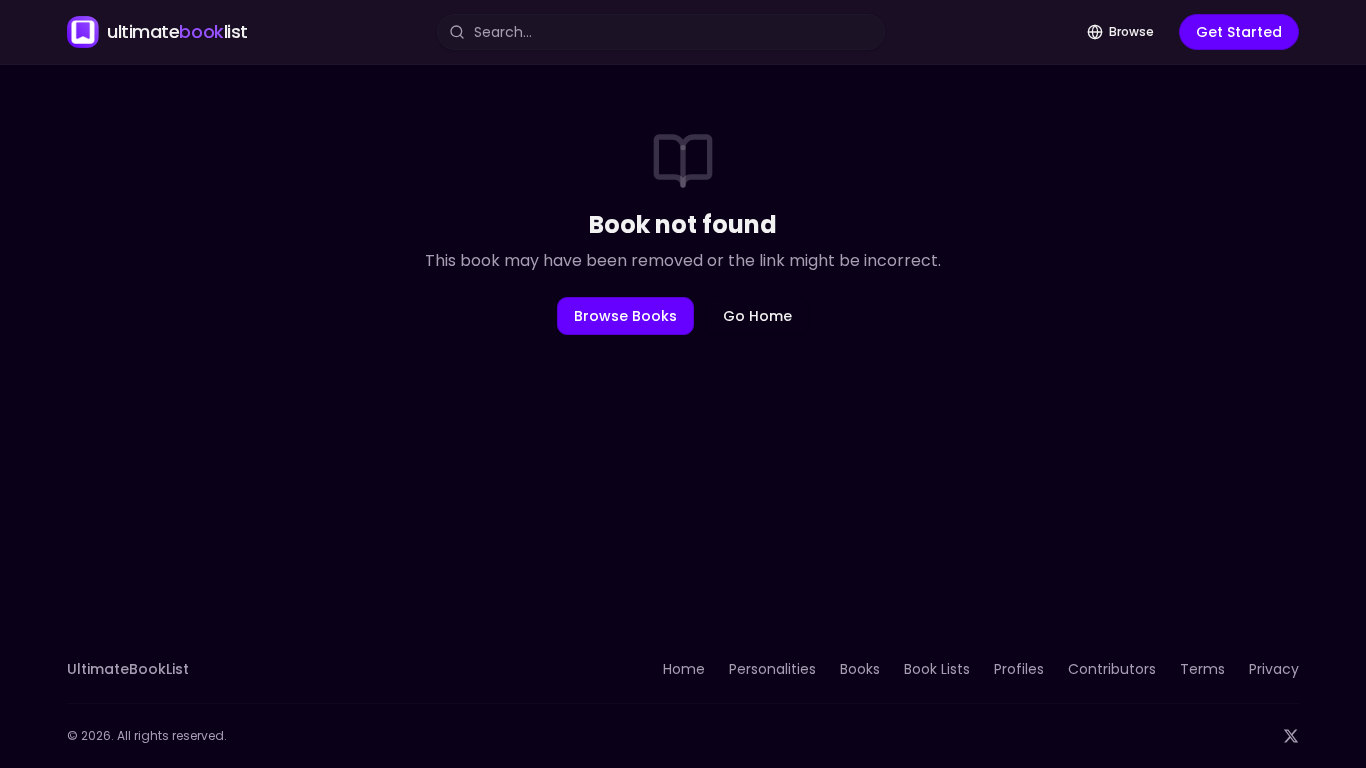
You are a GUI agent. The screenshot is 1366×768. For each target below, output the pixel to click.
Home (684, 669)
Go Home (757, 316)
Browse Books (625, 316)
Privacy (1274, 669)
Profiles (1019, 669)
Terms (1202, 669)
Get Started (1239, 32)
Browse (1131, 31)
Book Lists (937, 669)
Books (860, 669)
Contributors (1112, 669)
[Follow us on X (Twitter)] (1291, 736)
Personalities (772, 669)
